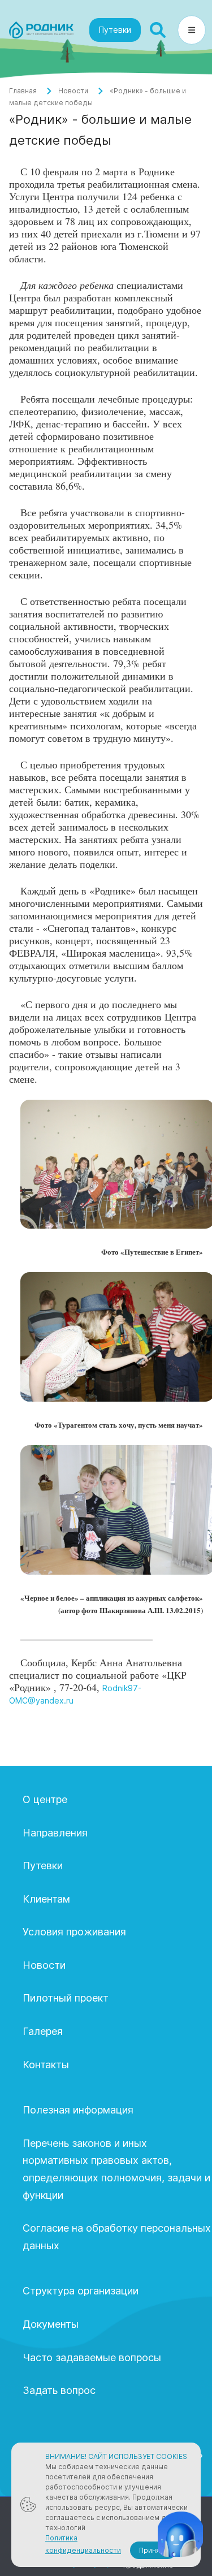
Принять (153, 2550)
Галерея (43, 2031)
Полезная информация (78, 2110)
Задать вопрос (59, 2390)
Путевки (115, 30)
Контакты (46, 2065)
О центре (45, 1799)
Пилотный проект (66, 1998)
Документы (51, 2324)
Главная (23, 91)
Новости (73, 91)
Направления (55, 1833)
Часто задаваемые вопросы (92, 2357)
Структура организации (81, 2291)
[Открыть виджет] (180, 2534)
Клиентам (46, 1899)
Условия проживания (74, 1932)
